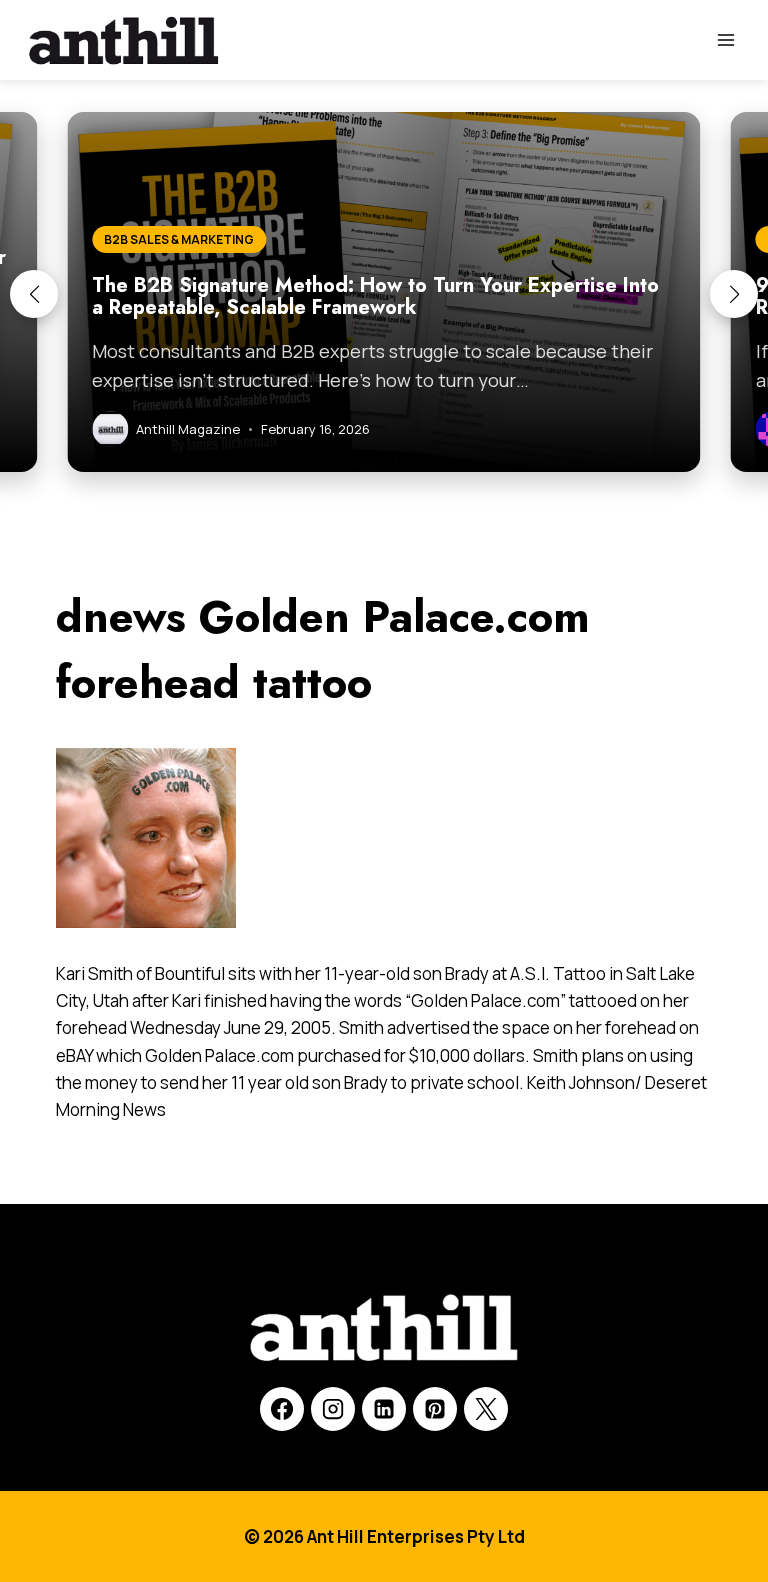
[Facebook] (282, 1409)
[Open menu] (725, 39)
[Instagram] (333, 1409)
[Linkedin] (384, 1409)
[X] (486, 1409)
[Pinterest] (435, 1409)
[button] (34, 294)
